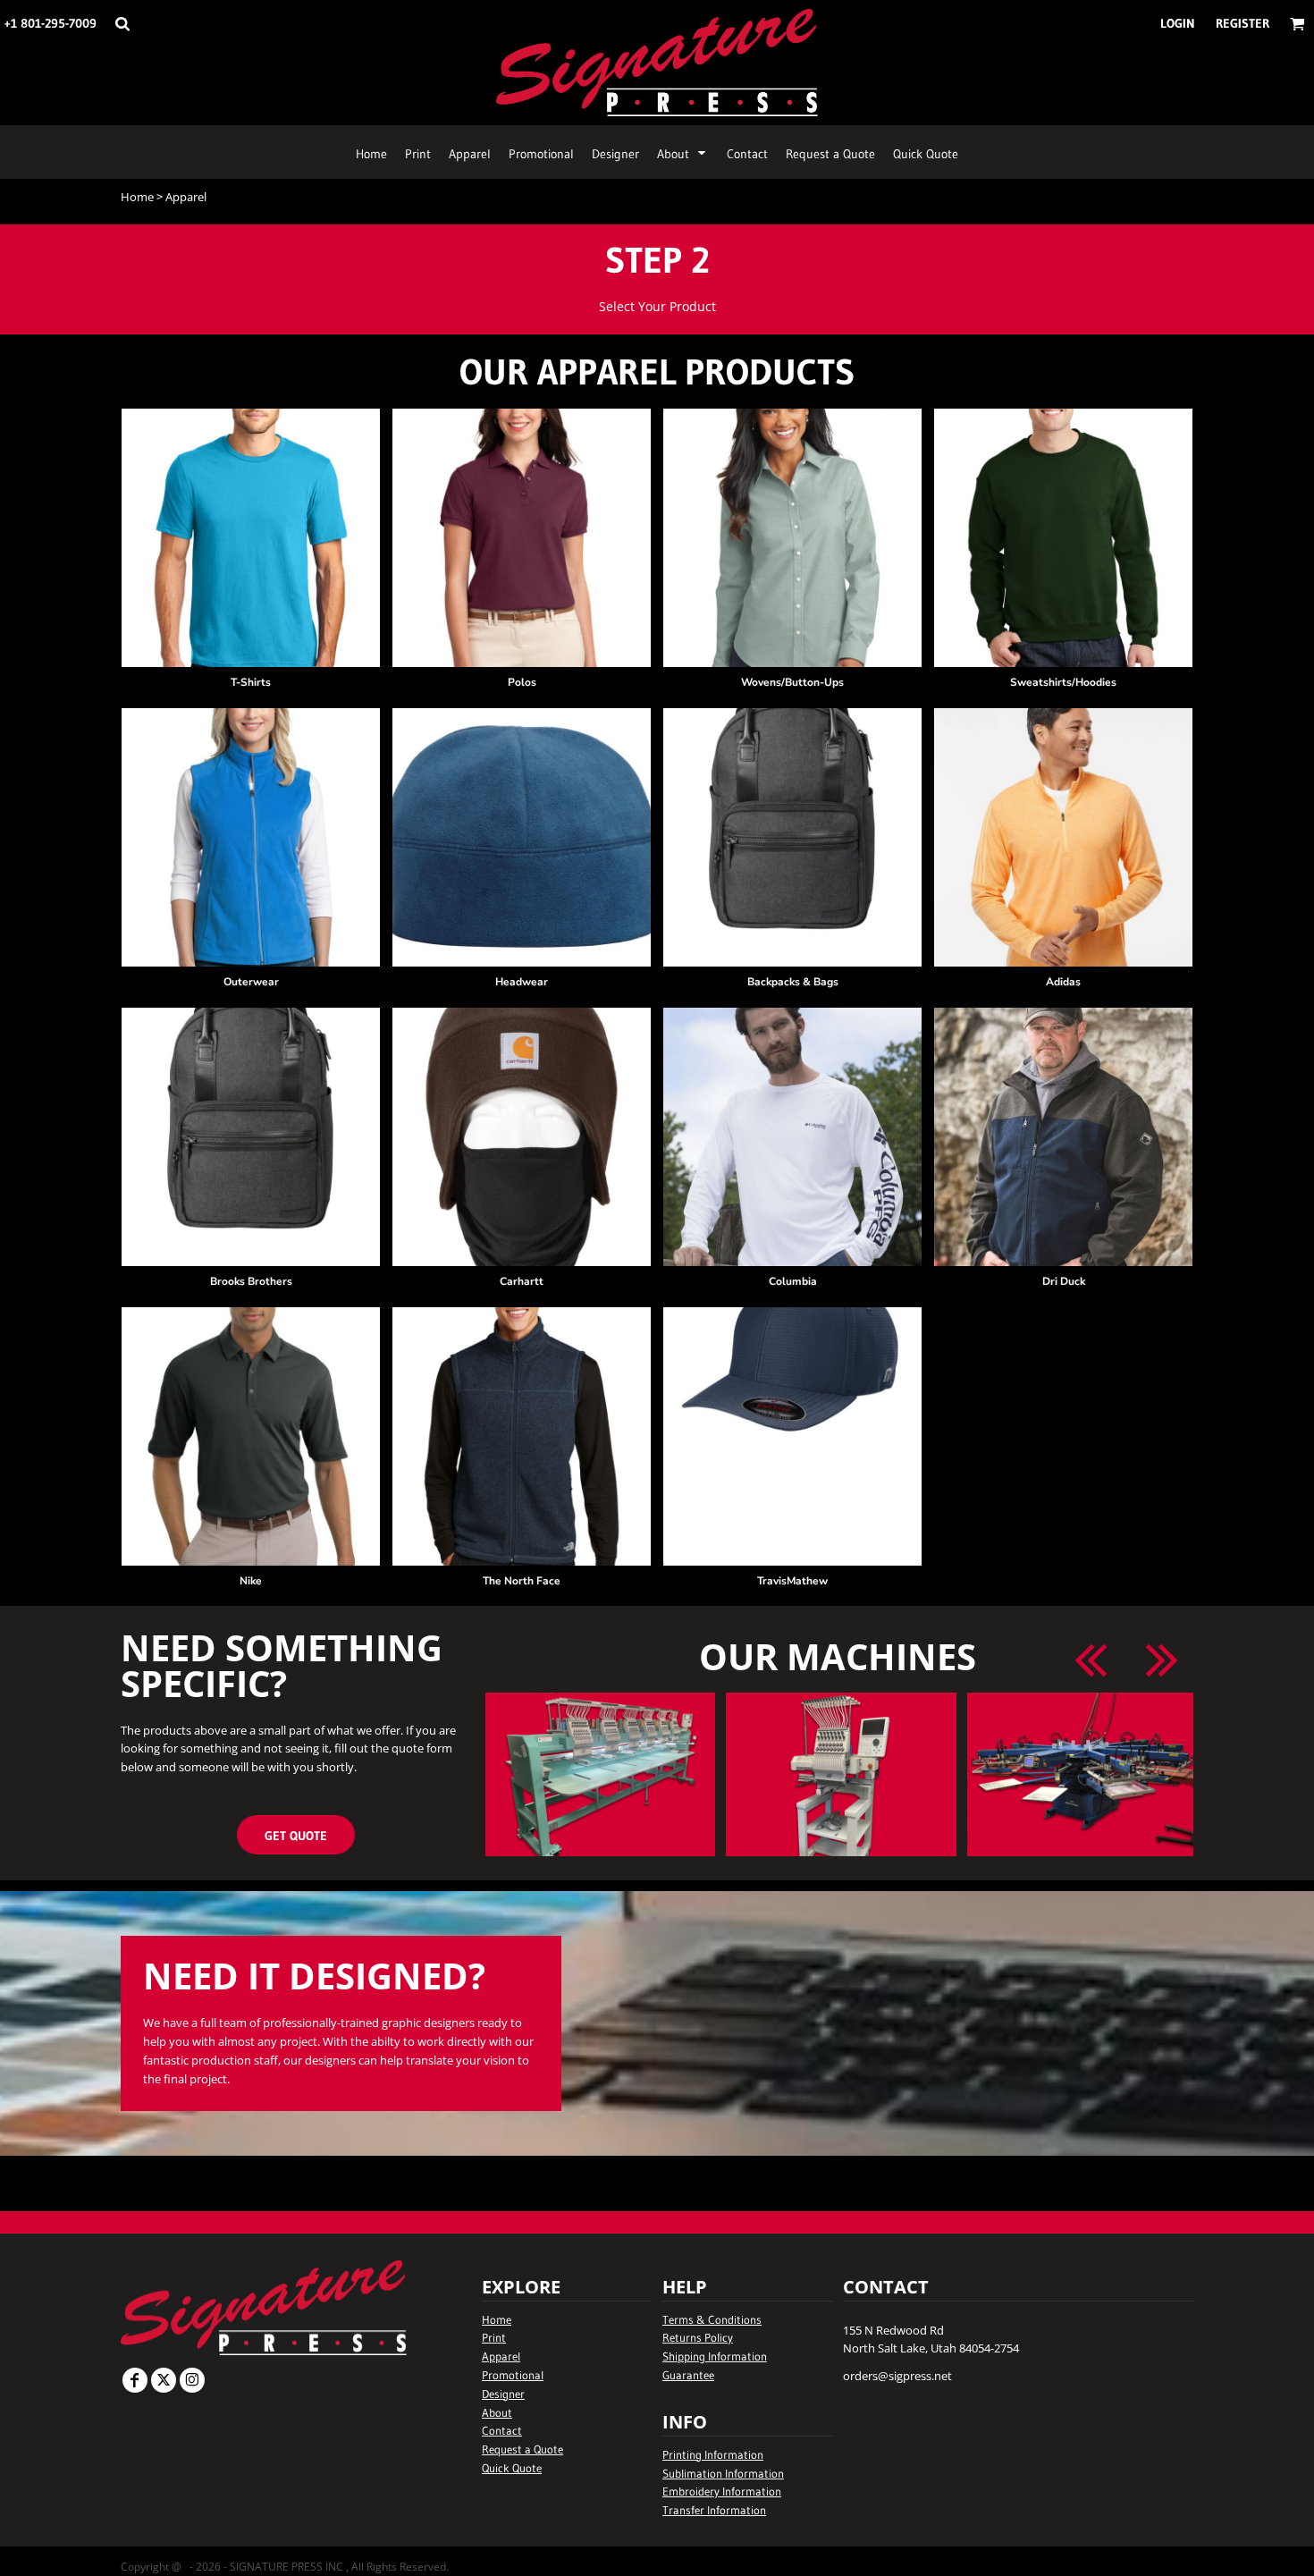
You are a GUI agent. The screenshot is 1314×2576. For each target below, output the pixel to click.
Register (1242, 23)
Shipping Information (715, 2356)
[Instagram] (192, 2380)
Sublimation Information (723, 2473)
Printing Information (713, 2454)
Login (1178, 23)
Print (494, 2337)
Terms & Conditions (712, 2319)
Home (137, 197)
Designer (503, 2394)
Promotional (513, 2375)
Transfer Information (714, 2510)
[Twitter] (164, 2380)
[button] (122, 24)
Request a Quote (522, 2449)
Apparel (501, 2356)
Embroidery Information (722, 2491)
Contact (502, 2430)
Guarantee (688, 2375)
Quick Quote (512, 2468)
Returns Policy (698, 2337)
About (497, 2412)
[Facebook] (135, 2380)
